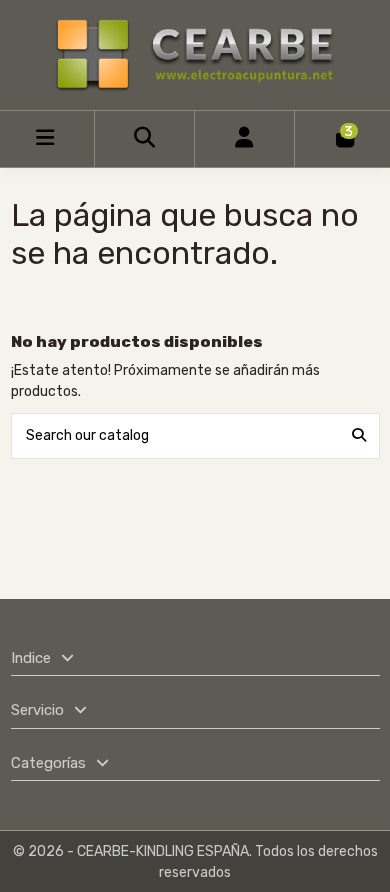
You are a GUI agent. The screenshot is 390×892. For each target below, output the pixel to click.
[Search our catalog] (359, 435)
